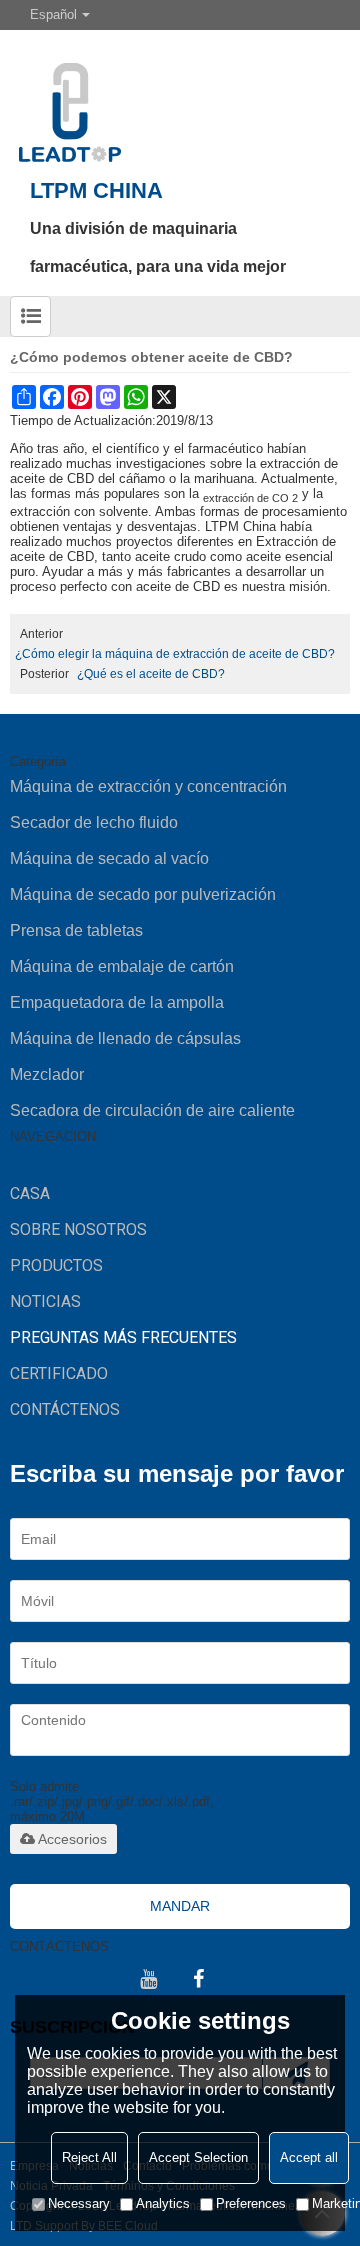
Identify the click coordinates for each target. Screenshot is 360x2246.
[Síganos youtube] (148, 1979)
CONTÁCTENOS (65, 1409)
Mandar (180, 1906)
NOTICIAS (45, 1301)
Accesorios (72, 1839)
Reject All (89, 2157)
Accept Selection (198, 2157)
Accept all (309, 2157)
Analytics (163, 2203)
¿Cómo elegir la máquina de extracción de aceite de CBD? (175, 654)
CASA (30, 1193)
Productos (56, 1265)
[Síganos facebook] (198, 1979)
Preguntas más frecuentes (123, 1337)
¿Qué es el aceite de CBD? (151, 674)
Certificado (59, 1373)
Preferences (251, 2203)
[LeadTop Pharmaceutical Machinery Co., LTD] (180, 96)
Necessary (79, 2203)
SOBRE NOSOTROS (78, 1229)
